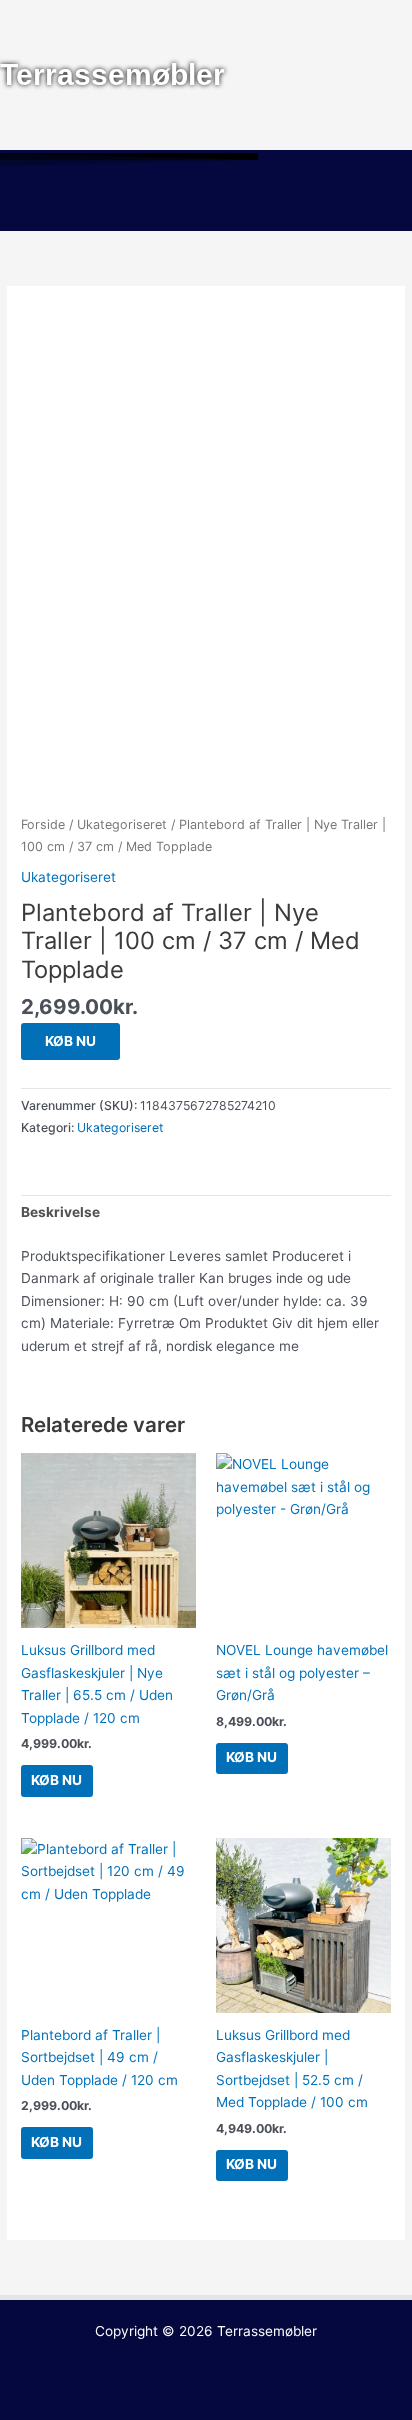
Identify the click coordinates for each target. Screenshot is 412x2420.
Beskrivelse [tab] (60, 1212)
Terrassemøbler (267, 2331)
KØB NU (70, 1041)
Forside (43, 824)
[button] (206, 202)
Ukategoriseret (122, 824)
